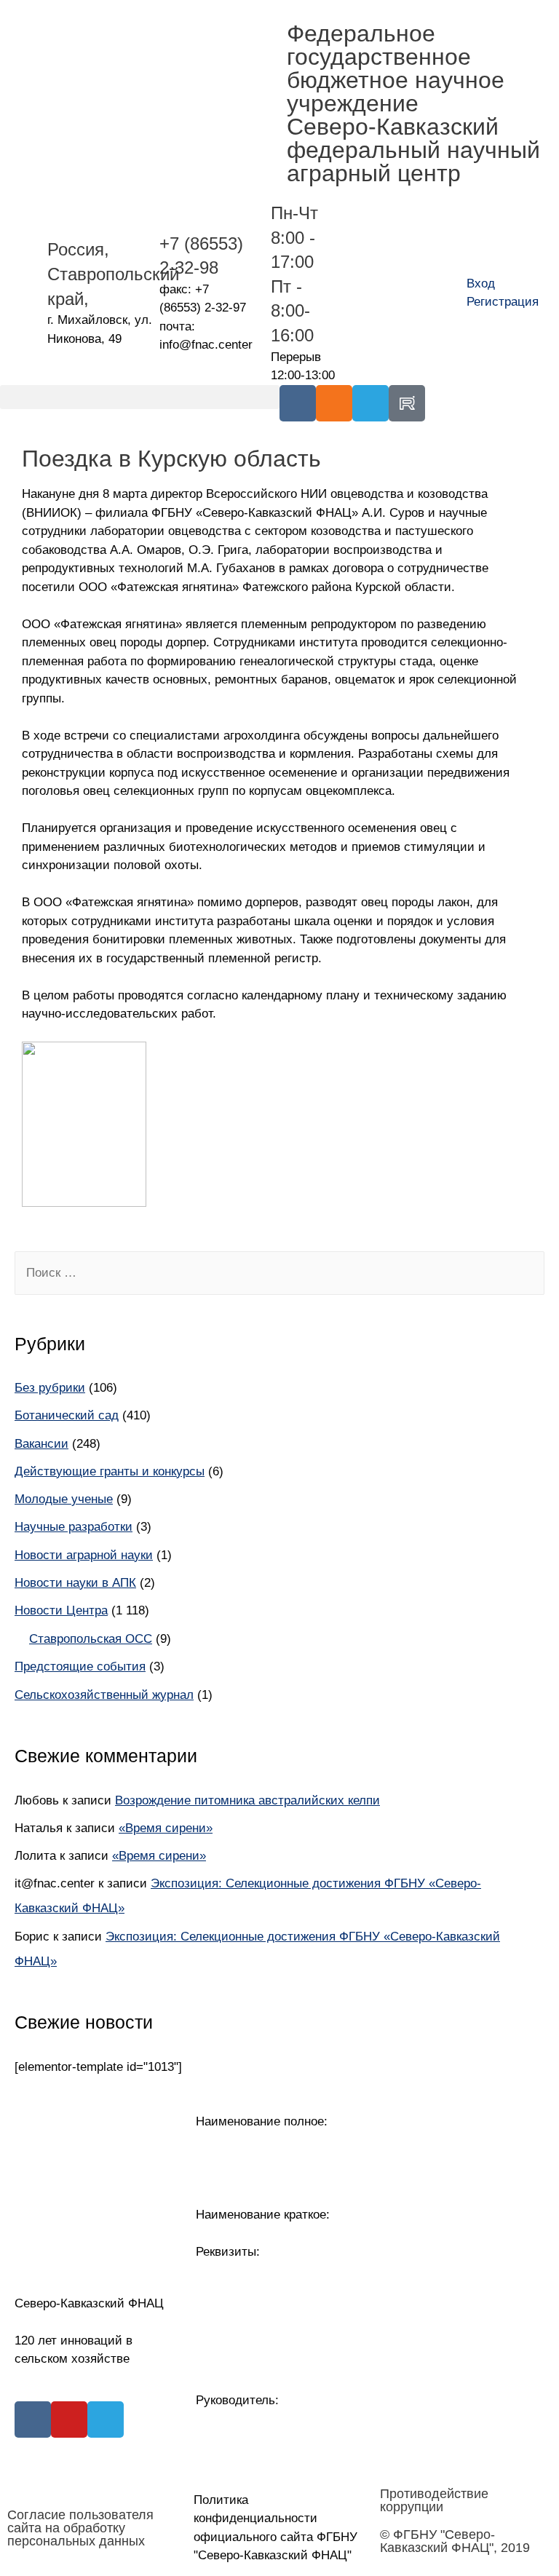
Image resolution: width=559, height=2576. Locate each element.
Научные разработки (74, 1527)
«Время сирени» (166, 1828)
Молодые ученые (64, 1499)
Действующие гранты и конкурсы (110, 1471)
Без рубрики (50, 1388)
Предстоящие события (80, 1667)
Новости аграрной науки (84, 1555)
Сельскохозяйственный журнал (104, 1695)
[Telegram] (370, 403)
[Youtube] (69, 2420)
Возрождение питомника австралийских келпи (247, 1800)
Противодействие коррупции (434, 2500)
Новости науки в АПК (75, 1583)
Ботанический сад (67, 1415)
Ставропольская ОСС (91, 1639)
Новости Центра (61, 1610)
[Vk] (298, 403)
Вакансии (41, 1444)
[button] (140, 397)
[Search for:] (279, 1273)
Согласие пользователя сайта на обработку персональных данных (80, 2528)
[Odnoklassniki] (334, 403)
